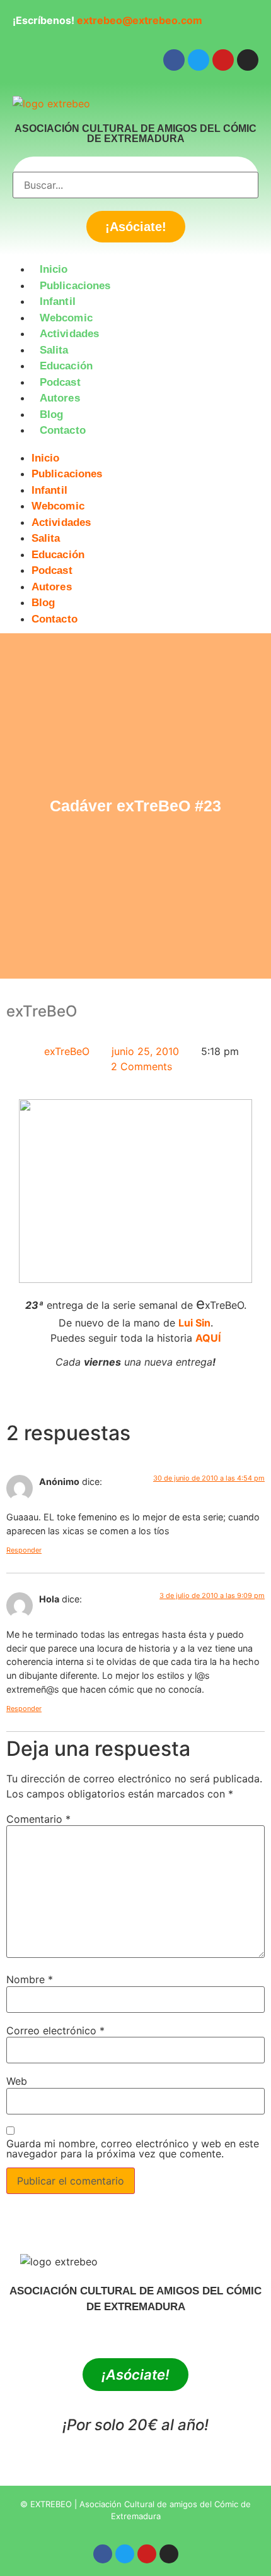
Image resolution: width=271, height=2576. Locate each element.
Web (17, 2081)
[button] (135, 446)
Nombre (30, 1979)
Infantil (58, 301)
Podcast (60, 382)
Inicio (54, 269)
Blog (51, 414)
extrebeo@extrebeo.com (140, 20)
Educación (66, 366)
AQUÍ (208, 1338)
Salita (54, 350)
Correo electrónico (55, 2030)
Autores (60, 398)
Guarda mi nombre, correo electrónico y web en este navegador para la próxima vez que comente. (133, 2149)
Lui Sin (194, 1323)
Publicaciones (75, 286)
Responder (24, 1550)
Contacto (63, 430)
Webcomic (66, 318)
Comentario (38, 1819)
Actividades (69, 334)
